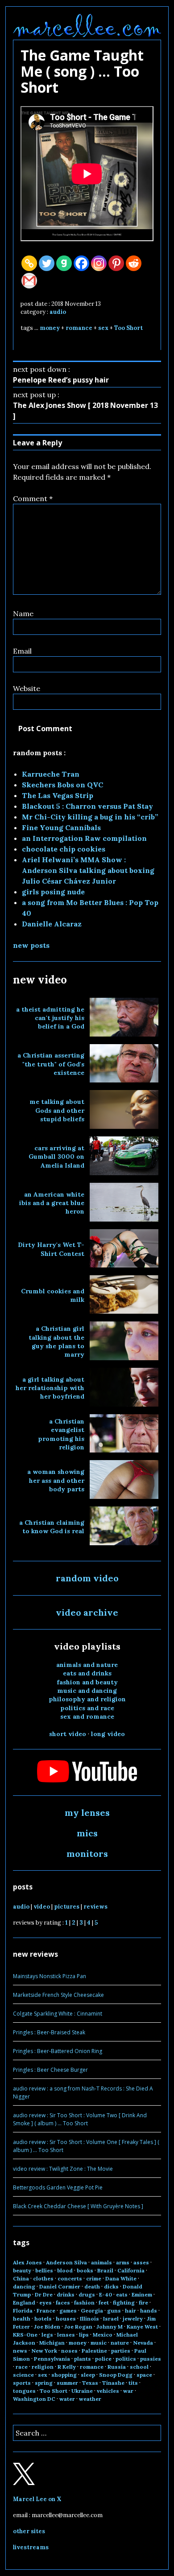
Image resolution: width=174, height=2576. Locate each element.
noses (69, 2351)
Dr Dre (44, 2294)
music (99, 2343)
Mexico (103, 2335)
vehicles (108, 2391)
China (21, 2278)
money (50, 328)
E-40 (106, 2294)
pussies (151, 2359)
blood (65, 2270)
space (144, 2375)
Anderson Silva (66, 2262)
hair (130, 2311)
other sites (29, 2531)
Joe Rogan (78, 2327)
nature (120, 2343)
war (128, 2391)
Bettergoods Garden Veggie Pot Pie (58, 2187)
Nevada (143, 2343)
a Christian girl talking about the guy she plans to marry (56, 1341)
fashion (84, 2302)
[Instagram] (99, 263)
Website (27, 688)
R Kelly (67, 2367)
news (20, 2351)
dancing (24, 2286)
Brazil (105, 2270)
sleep (88, 2375)
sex (103, 328)
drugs (87, 2294)
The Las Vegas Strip (58, 795)
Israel (111, 2319)
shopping (64, 2375)
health (22, 2319)
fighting (124, 2302)
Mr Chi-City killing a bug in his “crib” (90, 817)
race (22, 2367)
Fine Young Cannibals (61, 827)
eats (122, 2294)
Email (22, 651)
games (68, 2311)
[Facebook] (81, 263)
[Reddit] (134, 263)
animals (101, 2262)
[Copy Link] (29, 263)
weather (90, 2399)
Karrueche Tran (51, 774)
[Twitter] (47, 263)
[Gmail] (29, 281)
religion (43, 2367)
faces (63, 2302)
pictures (67, 1907)
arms (123, 2262)
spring (44, 2383)
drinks (66, 2294)
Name (23, 613)
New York (44, 2351)
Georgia (92, 2311)
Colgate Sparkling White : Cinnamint (58, 2014)
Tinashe (113, 2383)
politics (126, 2359)
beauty (22, 2270)
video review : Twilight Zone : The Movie (63, 2169)
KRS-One (25, 2335)
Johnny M (110, 2327)
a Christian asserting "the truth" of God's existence (51, 1064)
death (92, 2286)
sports (22, 2383)
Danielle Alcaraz (52, 924)
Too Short (128, 328)
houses (66, 2319)
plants (83, 2359)
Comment (33, 498)
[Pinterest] (116, 263)
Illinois (89, 2319)
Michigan (52, 2343)
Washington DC (34, 2399)
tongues (24, 2391)
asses (141, 2262)
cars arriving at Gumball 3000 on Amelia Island (56, 1157)
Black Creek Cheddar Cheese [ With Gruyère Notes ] (78, 2206)
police (103, 2359)
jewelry (133, 2319)
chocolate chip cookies (64, 849)
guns (114, 2311)
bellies (44, 2270)
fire (143, 2302)
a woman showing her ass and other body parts (56, 1480)
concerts (70, 2278)
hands (149, 2311)
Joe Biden (47, 2327)
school (139, 2367)
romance (79, 328)
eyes (46, 2302)
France (46, 2311)
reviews (95, 1907)
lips (84, 2335)
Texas (90, 2383)
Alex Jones (27, 2262)
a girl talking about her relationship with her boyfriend (50, 1388)
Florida (23, 2311)
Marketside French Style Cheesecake (58, 1995)
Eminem (142, 2294)
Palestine (94, 2351)
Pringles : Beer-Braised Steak (49, 2032)
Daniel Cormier (60, 2286)
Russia (117, 2367)
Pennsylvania (52, 2359)
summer (67, 2383)
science (23, 2375)
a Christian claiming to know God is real (52, 1527)
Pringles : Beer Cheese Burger (50, 2070)
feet (104, 2302)
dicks (111, 2286)
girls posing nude (53, 892)
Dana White (121, 2278)
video (42, 1907)
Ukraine (82, 2391)
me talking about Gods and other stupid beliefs (57, 1110)
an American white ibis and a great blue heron (52, 1203)
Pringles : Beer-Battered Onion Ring (58, 2051)
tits (133, 2383)
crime (94, 2278)
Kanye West (142, 2327)
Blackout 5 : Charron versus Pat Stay (87, 806)
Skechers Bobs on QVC (62, 785)
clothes (43, 2278)
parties (121, 2351)
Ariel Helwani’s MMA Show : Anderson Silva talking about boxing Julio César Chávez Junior (88, 870)
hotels (43, 2319)
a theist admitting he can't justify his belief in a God (50, 1018)
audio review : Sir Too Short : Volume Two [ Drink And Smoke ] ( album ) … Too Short (80, 2119)
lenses (66, 2335)
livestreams (31, 2547)
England (24, 2302)
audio (58, 312)
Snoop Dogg (116, 2375)
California (131, 2270)
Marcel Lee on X (37, 2499)
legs (47, 2335)
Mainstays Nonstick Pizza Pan (50, 1976)
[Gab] (64, 263)
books (85, 2270)
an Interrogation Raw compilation (84, 838)
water (67, 2399)
